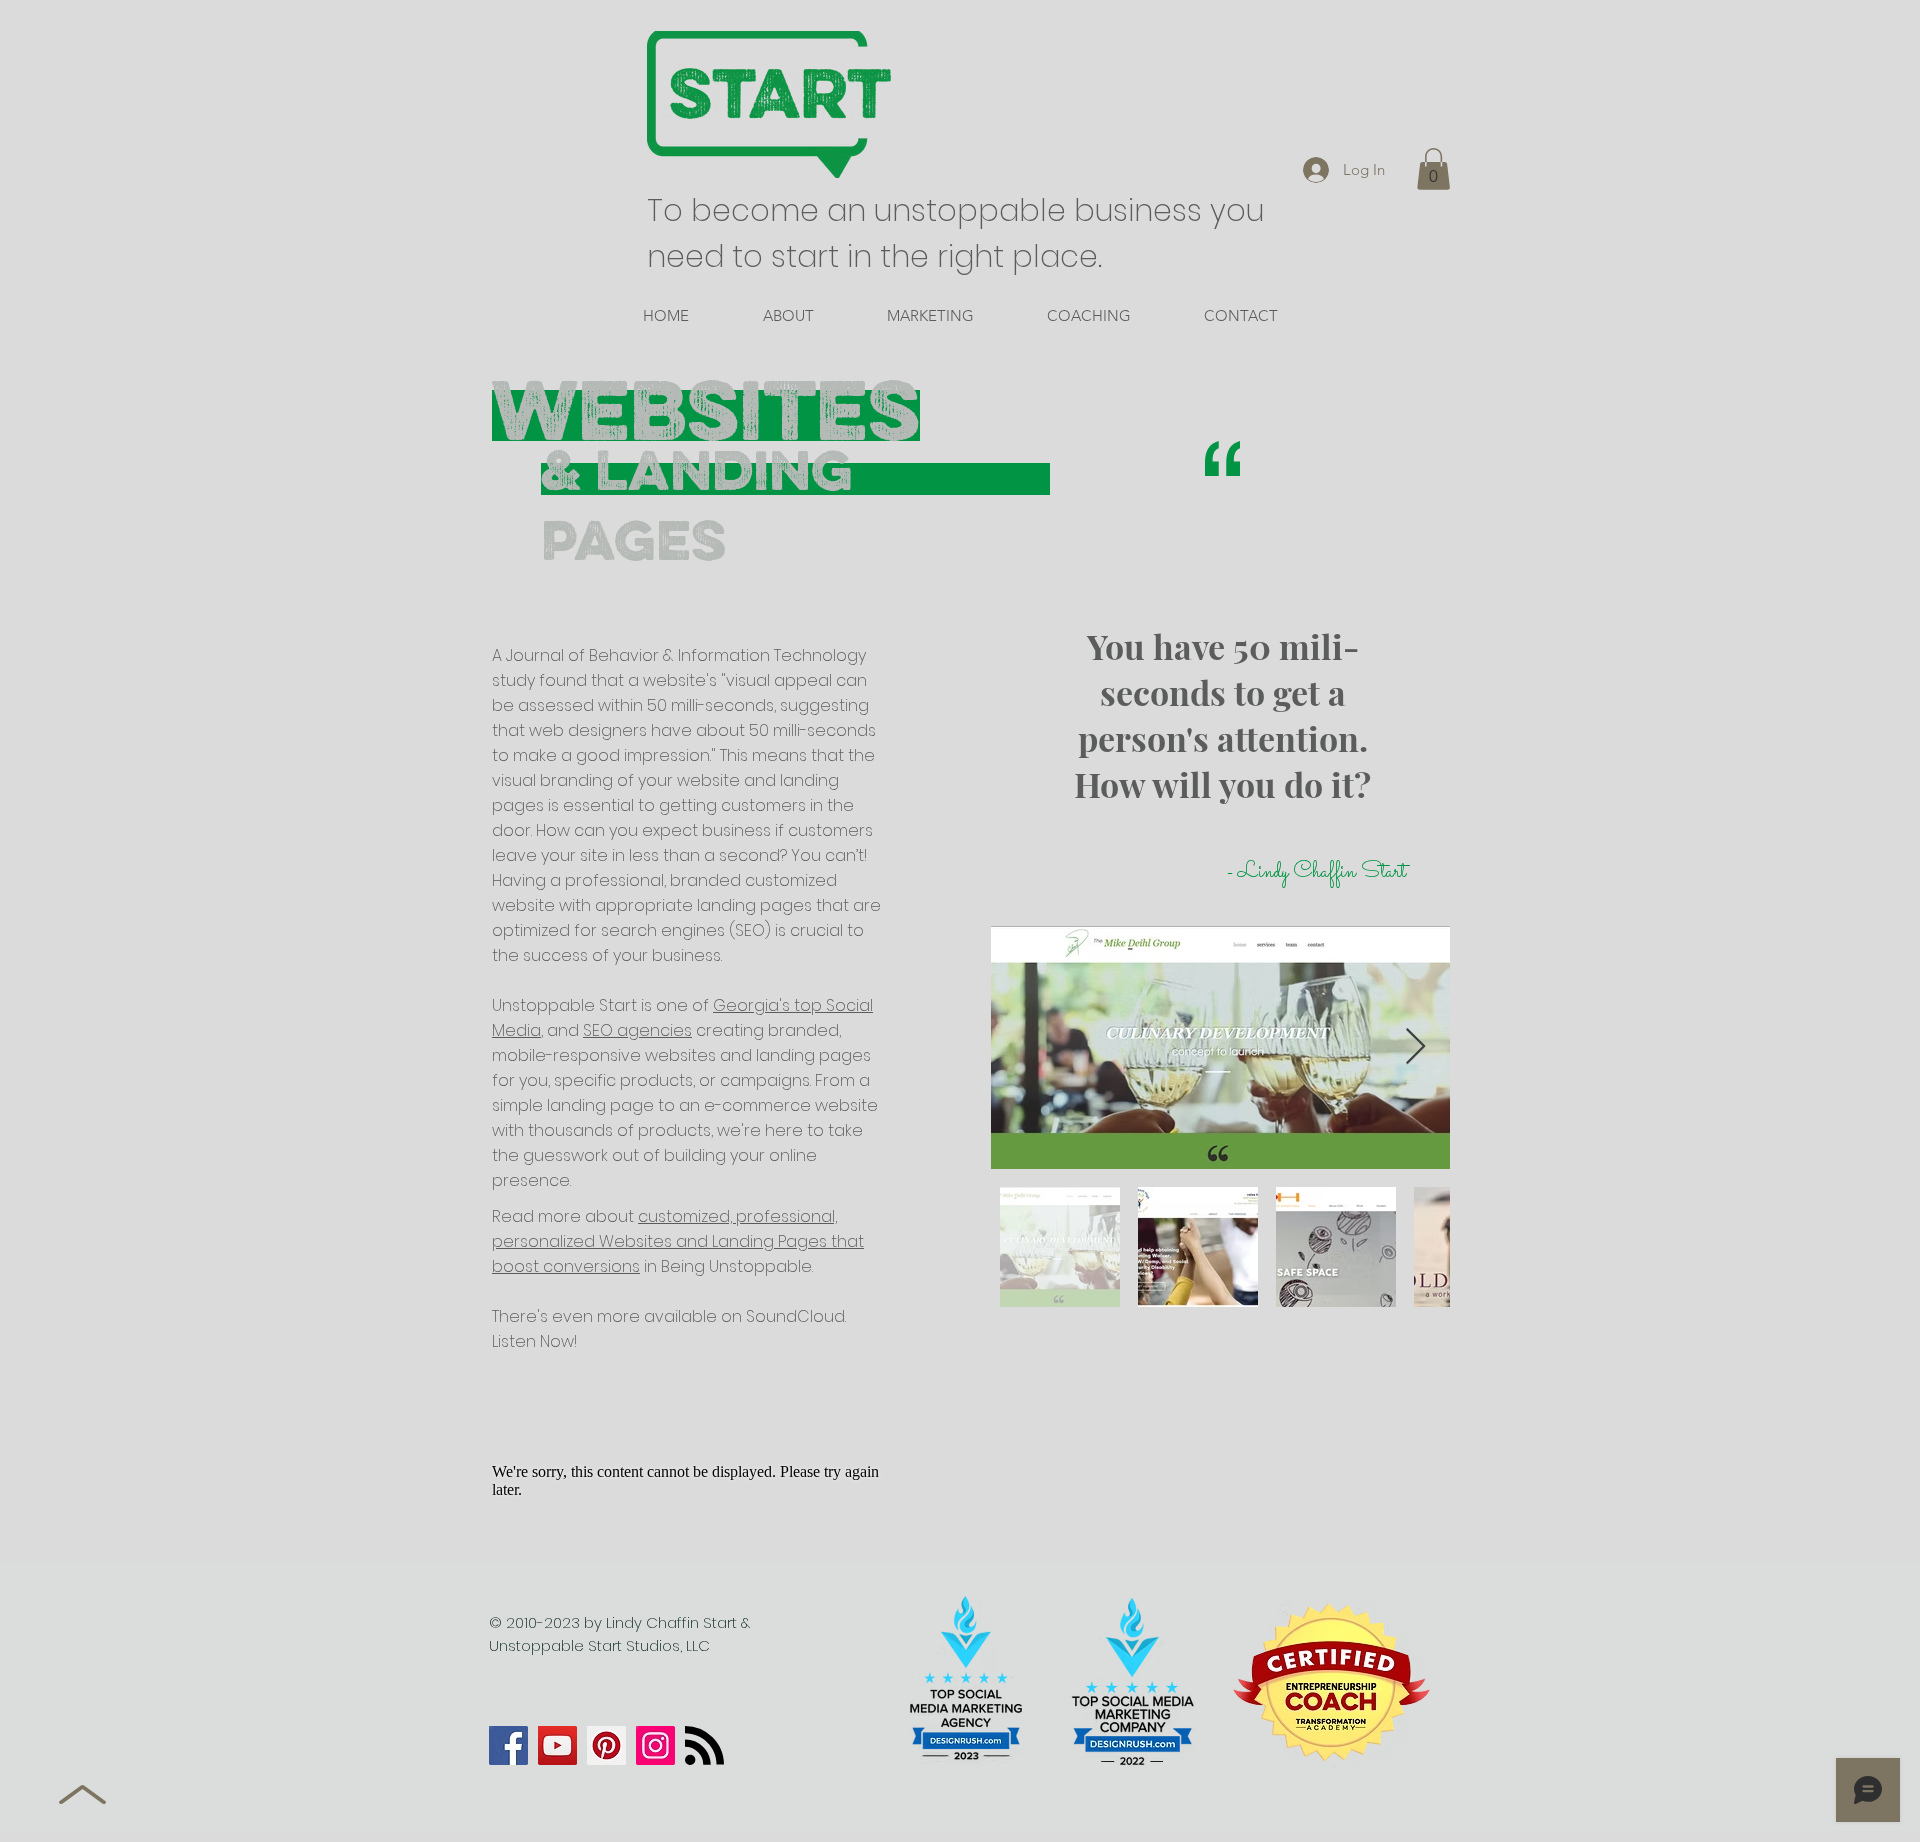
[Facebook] (508, 1745)
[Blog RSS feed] (704, 1746)
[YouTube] (557, 1745)
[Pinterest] (606, 1745)
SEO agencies (637, 1030)
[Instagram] (655, 1745)
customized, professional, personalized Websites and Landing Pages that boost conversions (678, 1241)
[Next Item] (1415, 1047)
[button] (1433, 169)
